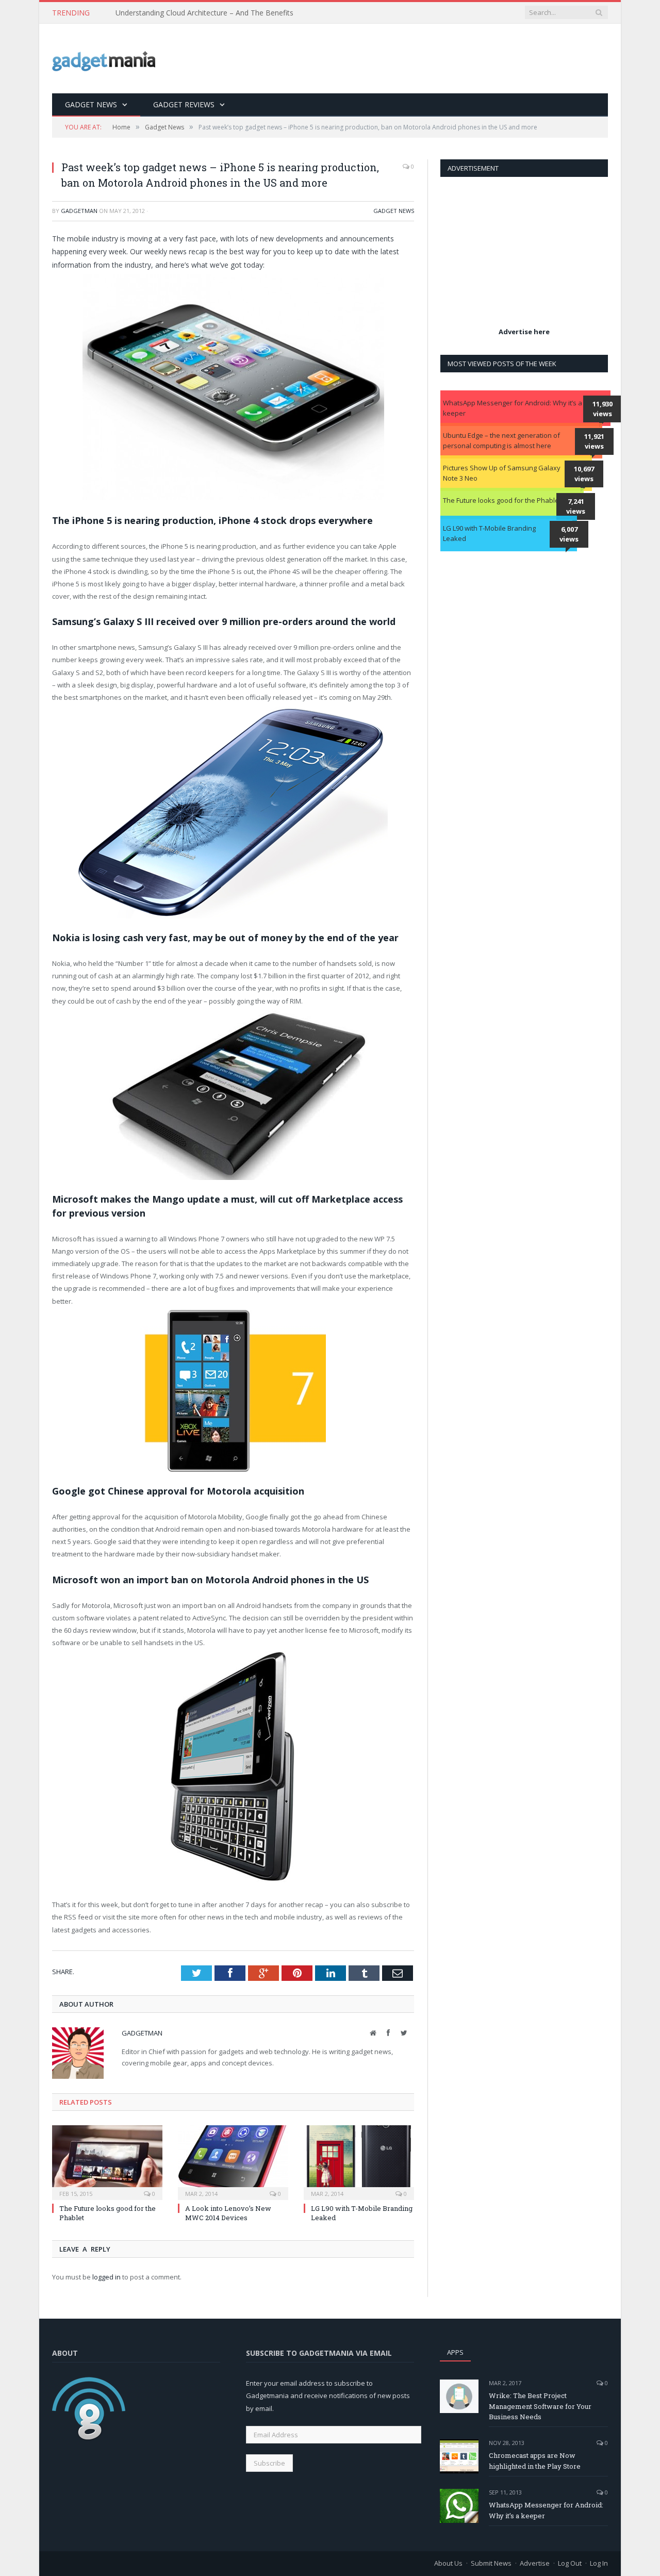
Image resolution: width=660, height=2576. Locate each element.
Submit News (491, 2563)
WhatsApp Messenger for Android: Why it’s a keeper (513, 408)
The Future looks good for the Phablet (502, 500)
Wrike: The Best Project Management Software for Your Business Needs (540, 2406)
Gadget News (91, 104)
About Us (448, 2563)
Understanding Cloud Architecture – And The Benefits (204, 13)
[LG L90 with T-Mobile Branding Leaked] (359, 2161)
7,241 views (576, 506)
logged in (106, 2277)
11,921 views (594, 441)
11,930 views (603, 409)
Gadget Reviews (184, 104)
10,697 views (584, 474)
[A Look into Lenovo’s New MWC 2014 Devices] (233, 2161)
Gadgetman (79, 211)
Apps (455, 2352)
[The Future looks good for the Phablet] (107, 2161)
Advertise (535, 2563)
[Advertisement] (420, 59)
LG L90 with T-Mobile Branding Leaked (489, 533)
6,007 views (569, 534)
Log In (599, 2563)
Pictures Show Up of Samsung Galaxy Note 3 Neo (502, 473)
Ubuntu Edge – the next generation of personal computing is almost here (501, 440)
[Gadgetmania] (104, 59)
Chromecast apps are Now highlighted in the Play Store (535, 2461)
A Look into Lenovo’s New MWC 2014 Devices (228, 2213)
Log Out (570, 2563)
